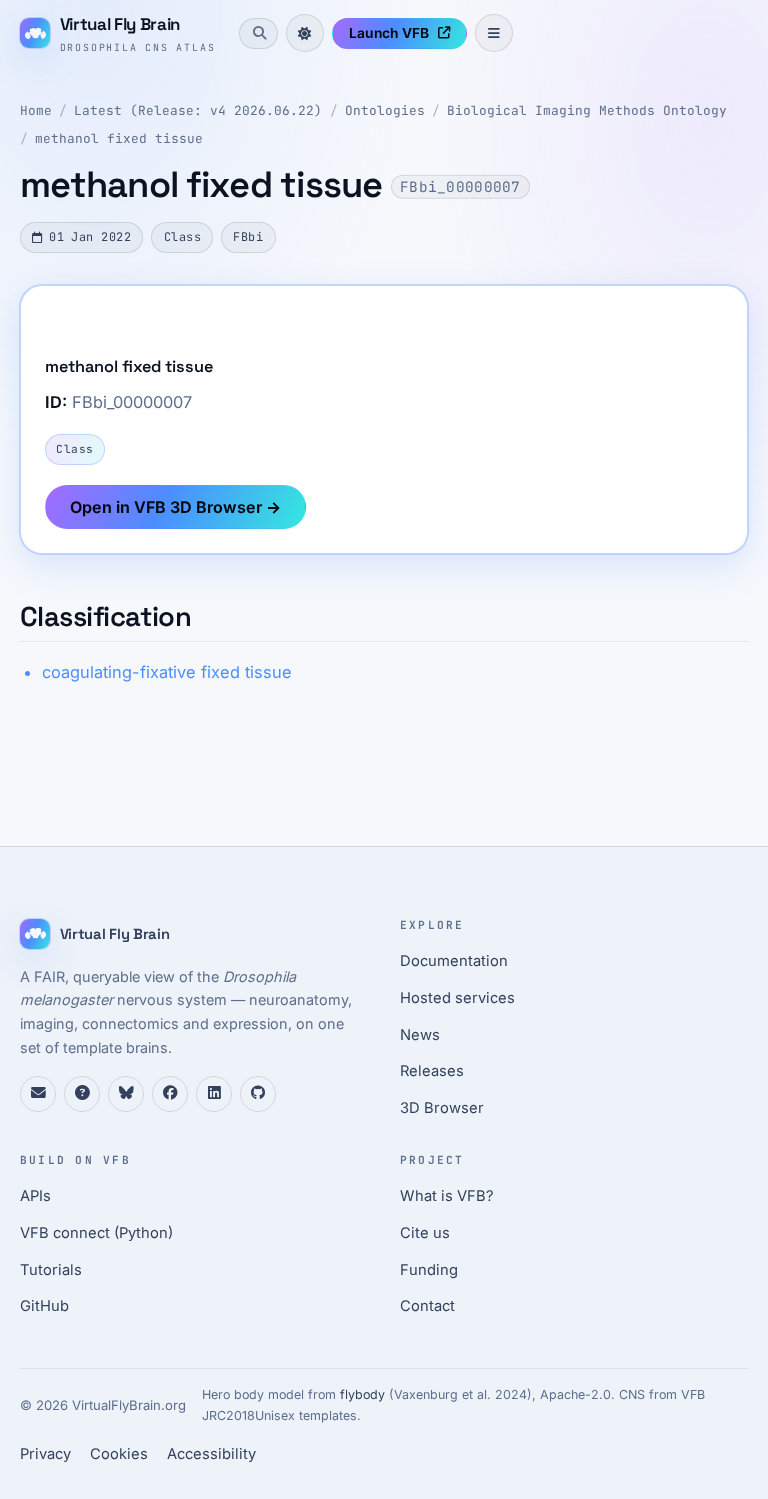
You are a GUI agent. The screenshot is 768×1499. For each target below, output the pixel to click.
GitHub (44, 1306)
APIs (35, 1196)
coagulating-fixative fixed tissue (167, 672)
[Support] (38, 1094)
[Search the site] (258, 33)
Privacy (45, 1454)
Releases (432, 1071)
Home (36, 110)
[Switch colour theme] (305, 33)
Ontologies (385, 110)
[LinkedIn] (214, 1094)
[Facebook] (170, 1094)
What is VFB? (447, 1196)
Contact (427, 1306)
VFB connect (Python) (96, 1233)
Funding (429, 1270)
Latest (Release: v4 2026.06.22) (198, 110)
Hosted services (457, 998)
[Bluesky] (126, 1094)
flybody (362, 1394)
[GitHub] (258, 1094)
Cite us (425, 1233)
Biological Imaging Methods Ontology (587, 110)
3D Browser (442, 1108)
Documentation (454, 961)
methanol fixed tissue (119, 138)
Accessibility (211, 1454)
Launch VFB (389, 33)
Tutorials (51, 1270)
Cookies (119, 1454)
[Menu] (494, 33)
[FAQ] (82, 1094)
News (420, 1035)
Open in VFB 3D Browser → (175, 507)
